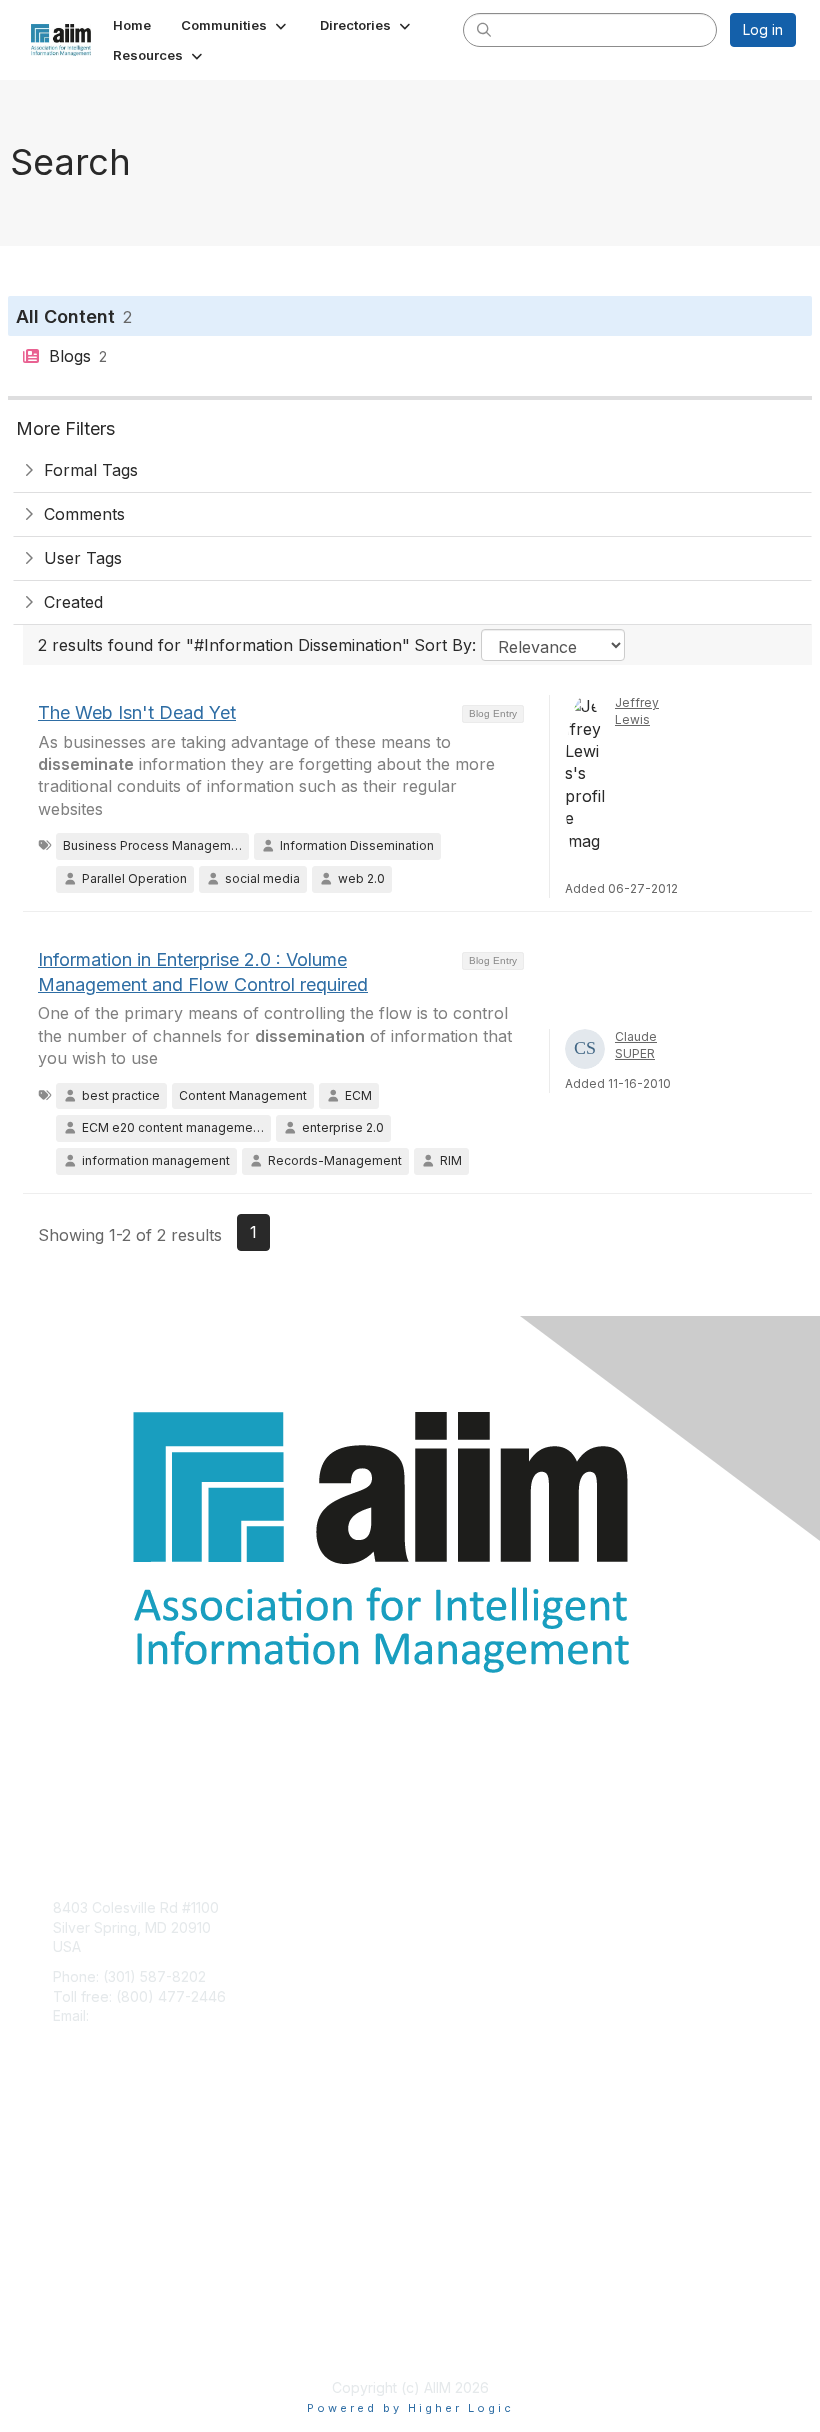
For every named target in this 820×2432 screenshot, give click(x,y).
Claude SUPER (636, 1045)
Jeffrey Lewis (637, 711)
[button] (235, 25)
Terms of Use (97, 2337)
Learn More (91, 2186)
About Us (83, 2318)
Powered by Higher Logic (410, 2408)
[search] (484, 29)
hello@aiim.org (141, 2015)
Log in (763, 29)
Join (67, 2147)
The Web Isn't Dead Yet (137, 712)
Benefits (80, 2166)
